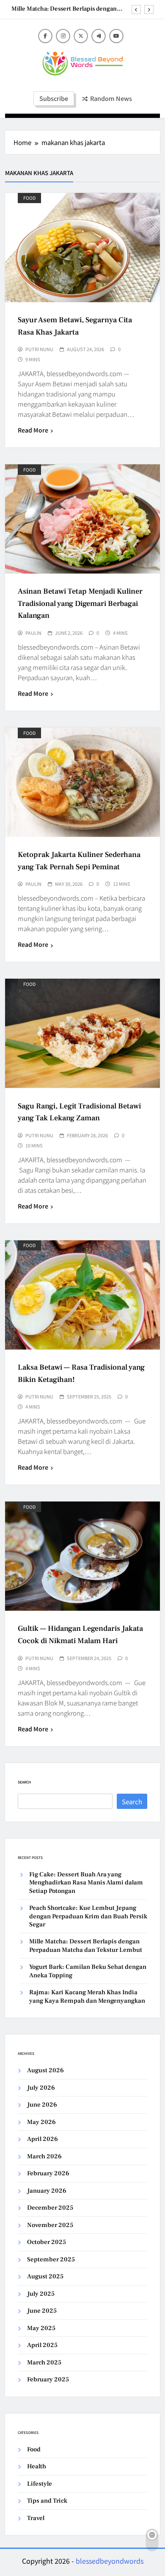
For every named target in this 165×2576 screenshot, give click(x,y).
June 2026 (42, 2105)
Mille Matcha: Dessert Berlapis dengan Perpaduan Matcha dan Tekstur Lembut (66, 9)
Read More (33, 430)
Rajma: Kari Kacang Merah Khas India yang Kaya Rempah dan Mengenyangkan (87, 1996)
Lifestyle (40, 2484)
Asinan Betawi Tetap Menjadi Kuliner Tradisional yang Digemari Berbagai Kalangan (80, 603)
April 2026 (43, 2139)
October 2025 (47, 2242)
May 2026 (41, 2122)
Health (37, 2466)
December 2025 (50, 2208)
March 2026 (44, 2156)
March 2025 (44, 2362)
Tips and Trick (47, 2501)
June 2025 (42, 2311)
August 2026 (45, 2070)
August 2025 (45, 2276)
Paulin (33, 633)
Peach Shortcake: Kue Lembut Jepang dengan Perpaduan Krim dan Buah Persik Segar (88, 1916)
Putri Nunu (39, 349)
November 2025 (50, 2225)
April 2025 (42, 2345)
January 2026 (47, 2191)
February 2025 (48, 2379)
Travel (36, 2518)
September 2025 (51, 2259)
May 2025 (41, 2328)
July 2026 (41, 2088)
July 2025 (41, 2294)
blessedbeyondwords (110, 2561)
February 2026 (48, 2173)
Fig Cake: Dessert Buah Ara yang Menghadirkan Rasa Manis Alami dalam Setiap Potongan (86, 1883)
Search (24, 1782)
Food (29, 198)
